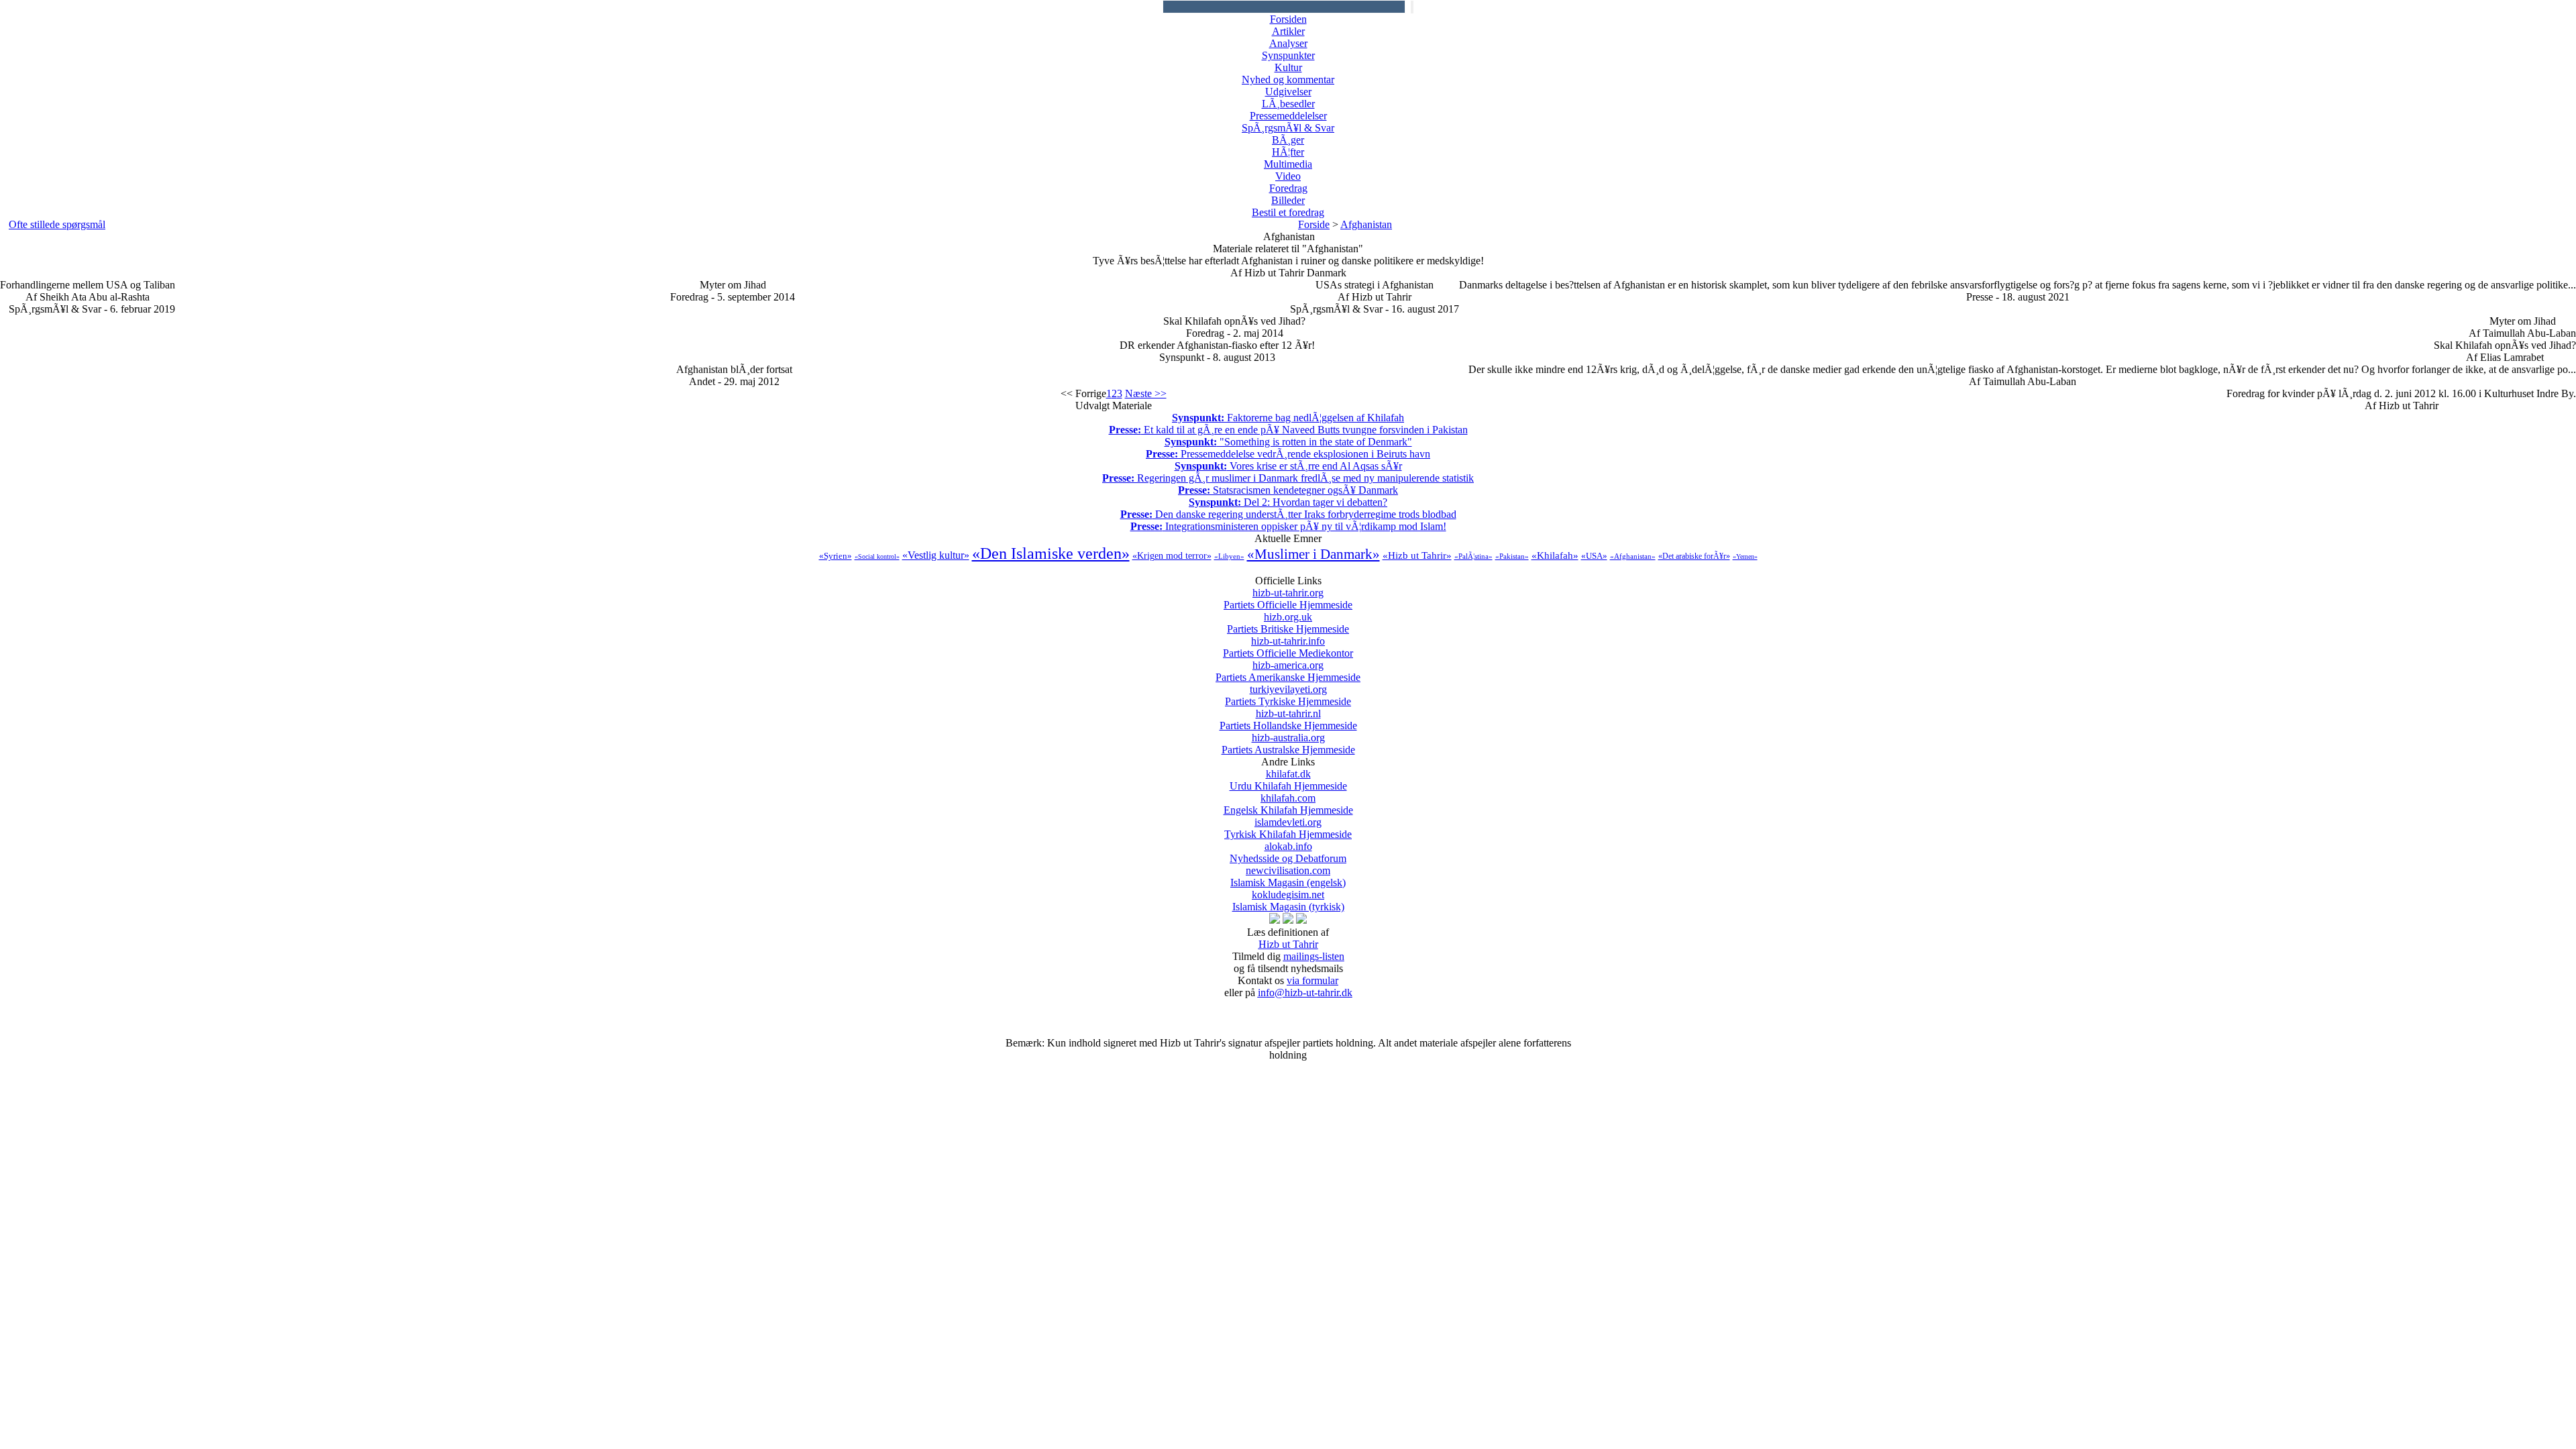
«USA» (1594, 556)
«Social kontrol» (877, 556)
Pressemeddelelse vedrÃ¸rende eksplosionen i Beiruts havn (1288, 454)
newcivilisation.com (1288, 876)
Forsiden (1288, 19)
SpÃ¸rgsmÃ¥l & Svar (1288, 128)
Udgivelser (1288, 92)
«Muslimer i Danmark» (1313, 554)
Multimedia (1288, 164)
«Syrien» (836, 556)
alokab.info (1288, 852)
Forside (1314, 224)
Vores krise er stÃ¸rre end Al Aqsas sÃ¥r (1288, 466)
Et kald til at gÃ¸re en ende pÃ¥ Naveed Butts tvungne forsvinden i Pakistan (1288, 430)
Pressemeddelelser (1288, 116)
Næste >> (1146, 393)
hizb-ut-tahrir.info (1288, 647)
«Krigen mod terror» (1172, 556)
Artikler (1288, 31)
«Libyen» (1229, 556)
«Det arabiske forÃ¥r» (1694, 556)
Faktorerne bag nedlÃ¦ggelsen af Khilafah (1288, 418)
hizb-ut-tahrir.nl (1288, 719)
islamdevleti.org (1288, 828)
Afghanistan (1366, 224)
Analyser (1288, 43)
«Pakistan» (1512, 556)
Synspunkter (1288, 55)
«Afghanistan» (1633, 556)
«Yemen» (1745, 556)
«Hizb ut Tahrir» (1417, 555)
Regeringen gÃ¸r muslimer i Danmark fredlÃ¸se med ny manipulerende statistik (1288, 478)
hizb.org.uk (1288, 623)
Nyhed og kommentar (1288, 79)
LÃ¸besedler (1288, 104)
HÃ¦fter (1288, 152)
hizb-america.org (1288, 671)
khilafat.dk (1288, 780)
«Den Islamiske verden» (1051, 553)
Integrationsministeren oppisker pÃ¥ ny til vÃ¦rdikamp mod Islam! (1288, 526)
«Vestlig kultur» (936, 555)
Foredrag (1288, 188)
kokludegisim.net (1288, 901)
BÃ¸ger (1288, 140)
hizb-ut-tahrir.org (1288, 599)
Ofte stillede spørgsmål (57, 224)
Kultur (1288, 67)
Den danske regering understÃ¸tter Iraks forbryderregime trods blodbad (1288, 514)
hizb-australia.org (1288, 744)
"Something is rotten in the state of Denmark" (1288, 442)
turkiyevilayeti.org (1288, 695)
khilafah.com (1288, 804)
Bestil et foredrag (1288, 212)
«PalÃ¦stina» (1473, 556)
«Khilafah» (1555, 555)
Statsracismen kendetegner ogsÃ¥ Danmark (1288, 490)
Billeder (1288, 200)
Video (1288, 176)
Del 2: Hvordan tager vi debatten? (1288, 502)
